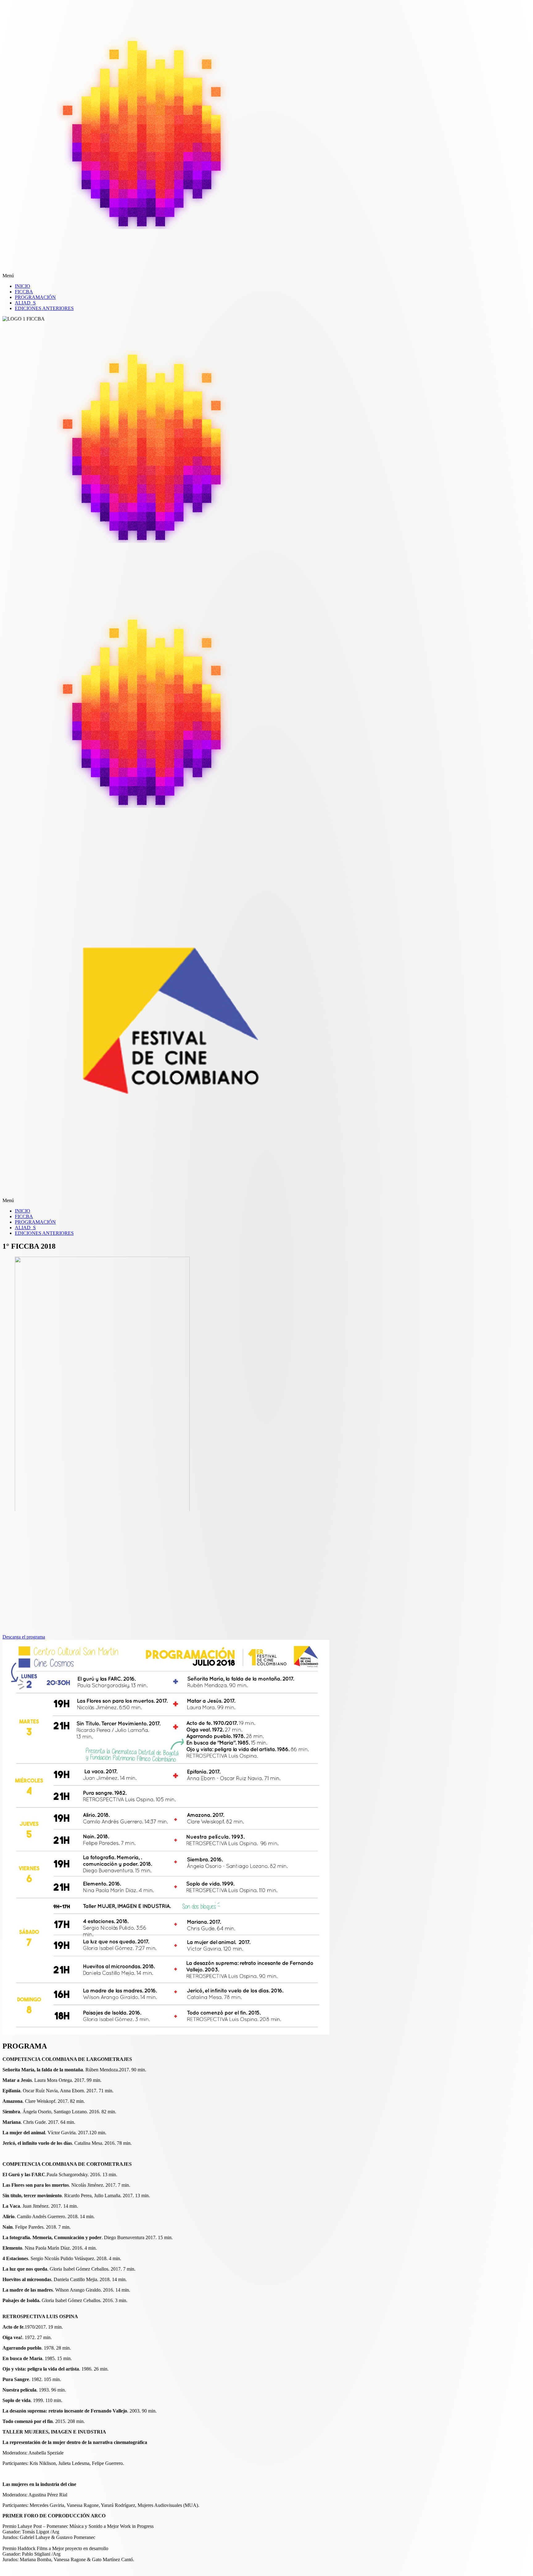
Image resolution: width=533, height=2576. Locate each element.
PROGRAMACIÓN (35, 297)
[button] (178, 276)
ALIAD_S (25, 303)
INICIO (23, 286)
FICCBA (24, 292)
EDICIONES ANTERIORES (44, 308)
